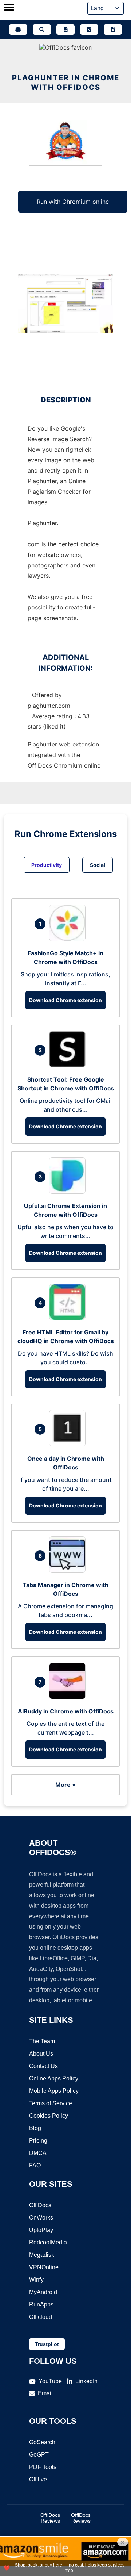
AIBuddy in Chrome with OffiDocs (66, 1711)
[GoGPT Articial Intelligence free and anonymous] (18, 30)
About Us (41, 2054)
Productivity (47, 865)
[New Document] (65, 30)
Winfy (36, 2280)
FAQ (35, 2165)
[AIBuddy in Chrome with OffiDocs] (69, 1697)
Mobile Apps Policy (54, 2091)
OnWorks (41, 2218)
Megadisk (42, 2255)
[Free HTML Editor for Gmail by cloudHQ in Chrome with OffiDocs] (69, 1318)
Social (98, 865)
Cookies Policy (49, 2116)
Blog (35, 2128)
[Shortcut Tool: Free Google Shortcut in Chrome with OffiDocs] (69, 1065)
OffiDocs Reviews (50, 2518)
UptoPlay (41, 2230)
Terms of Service (51, 2103)
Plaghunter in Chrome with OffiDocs (66, 83)
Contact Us (43, 2066)
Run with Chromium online (73, 202)
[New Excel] (89, 30)
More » (65, 1785)
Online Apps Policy (54, 2078)
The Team (42, 2041)
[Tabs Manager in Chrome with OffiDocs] (69, 1571)
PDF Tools (43, 2467)
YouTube (50, 2381)
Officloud (41, 2317)
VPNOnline (44, 2267)
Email (45, 2393)
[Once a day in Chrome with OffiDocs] (69, 1444)
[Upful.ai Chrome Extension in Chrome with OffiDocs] (69, 1192)
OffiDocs (40, 2205)
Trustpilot (47, 2344)
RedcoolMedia (48, 2242)
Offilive (38, 2479)
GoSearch (42, 2442)
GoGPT (39, 2455)
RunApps (41, 2304)
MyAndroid (43, 2292)
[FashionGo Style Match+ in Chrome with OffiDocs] (69, 939)
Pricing (38, 2141)
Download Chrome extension (65, 1000)
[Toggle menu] (9, 8)
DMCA (38, 2153)
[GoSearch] (42, 30)
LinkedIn (86, 2381)
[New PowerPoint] (113, 30)
